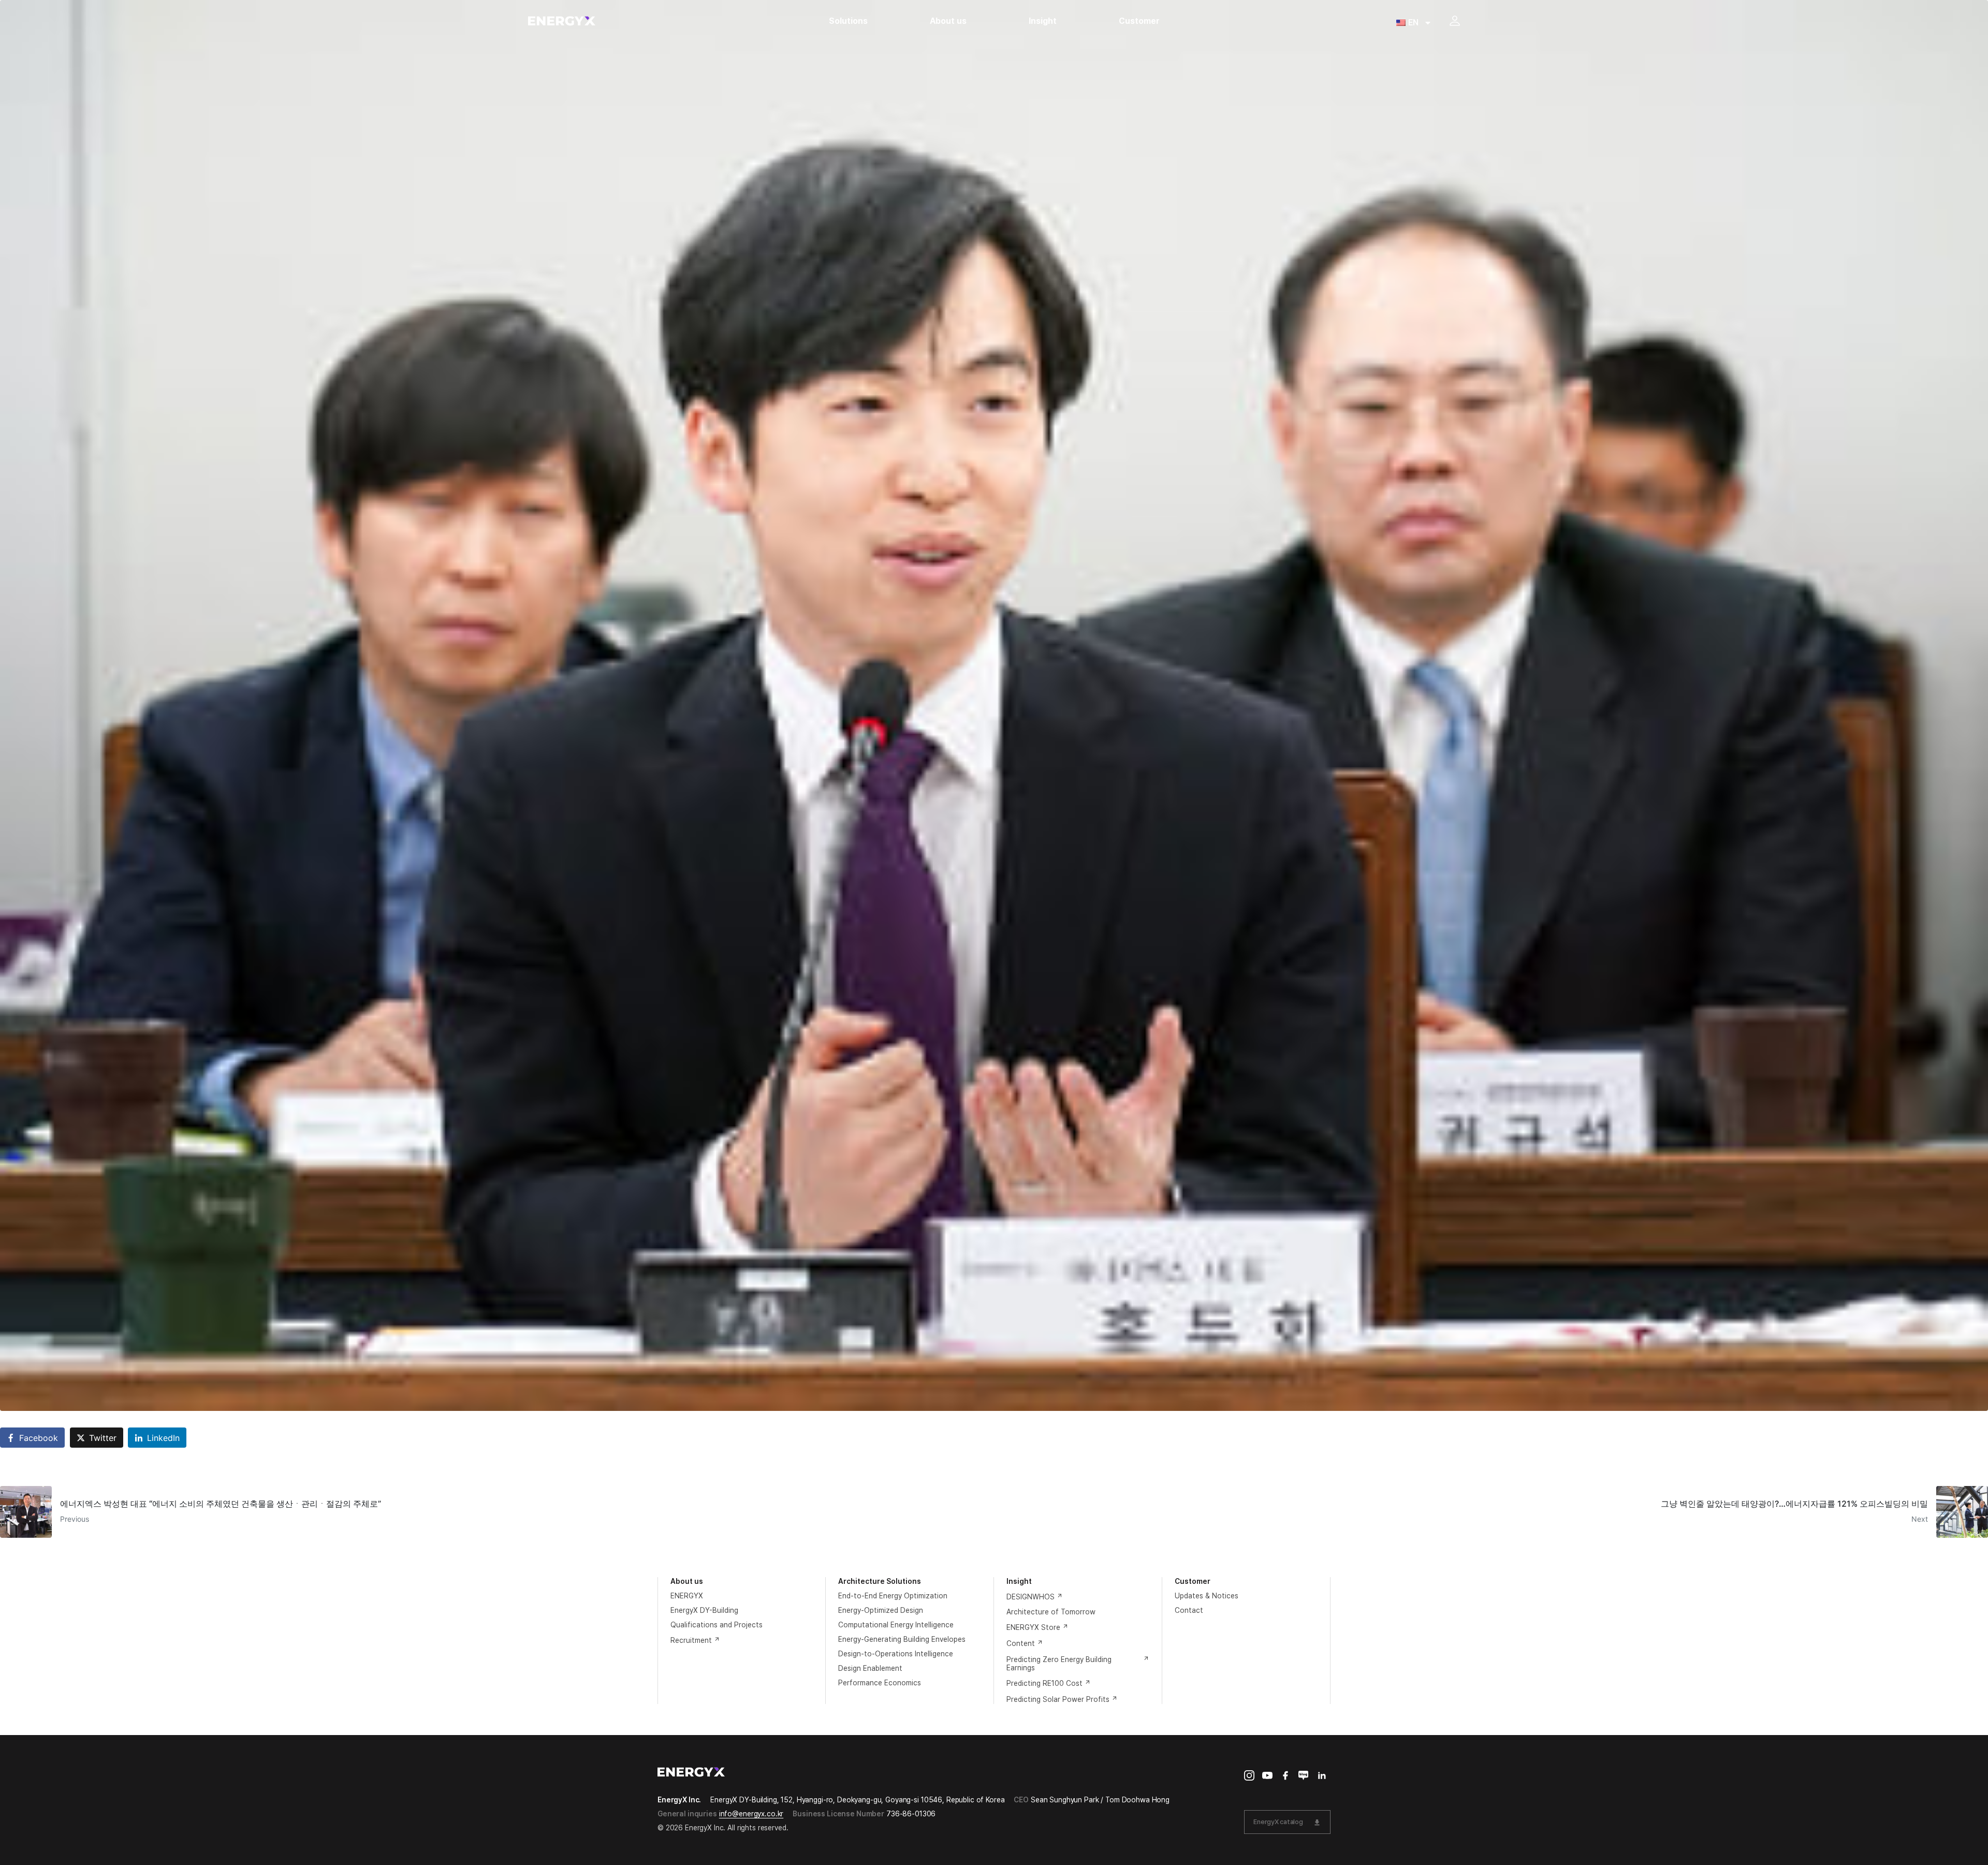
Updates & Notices (1207, 1596)
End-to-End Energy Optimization (893, 1596)
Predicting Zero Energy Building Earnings (1059, 1664)
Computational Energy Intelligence (896, 1625)
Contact (1189, 1610)
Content (1021, 1643)
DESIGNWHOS (1030, 1597)
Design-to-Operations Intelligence (896, 1654)
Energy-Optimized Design (881, 1610)
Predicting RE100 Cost (1044, 1683)
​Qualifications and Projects (717, 1625)
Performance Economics (880, 1683)
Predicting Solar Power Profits (1058, 1699)
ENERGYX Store (1033, 1627)
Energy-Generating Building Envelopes (902, 1639)
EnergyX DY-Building (704, 1610)
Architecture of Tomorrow (1051, 1612)
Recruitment (691, 1640)
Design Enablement (870, 1668)
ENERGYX (687, 1596)
